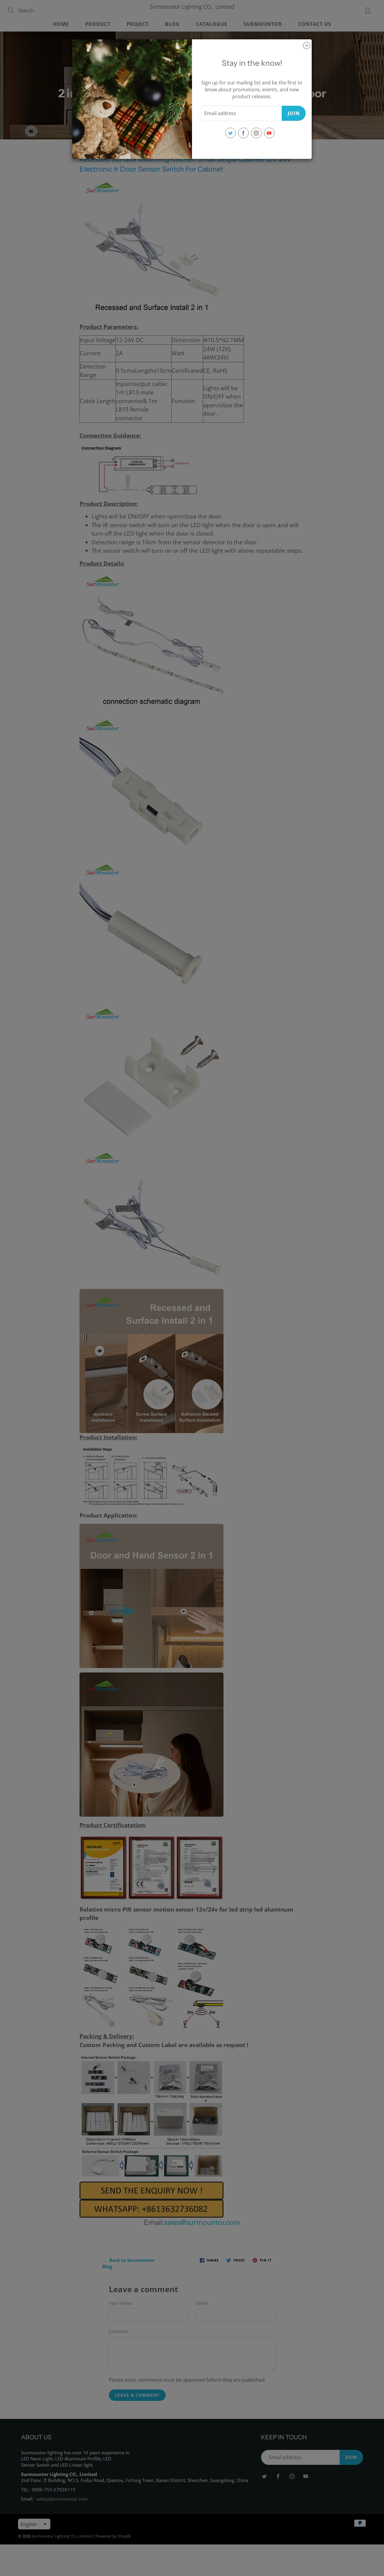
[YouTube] (269, 133)
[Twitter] (231, 133)
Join (294, 113)
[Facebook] (243, 133)
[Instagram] (256, 133)
